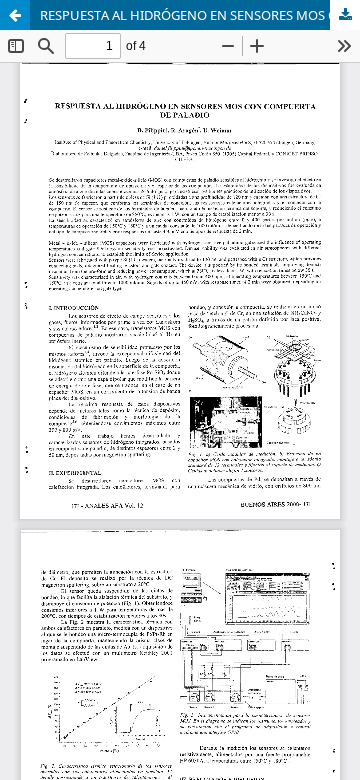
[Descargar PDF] (345, 15)
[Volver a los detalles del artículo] (15, 15)
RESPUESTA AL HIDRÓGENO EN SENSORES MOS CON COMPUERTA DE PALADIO (200, 15)
